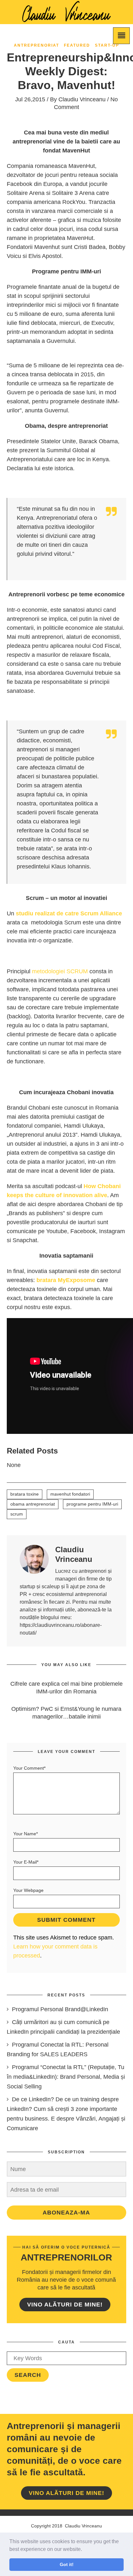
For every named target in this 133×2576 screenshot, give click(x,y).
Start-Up (107, 45)
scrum (17, 1514)
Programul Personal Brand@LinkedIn (60, 2009)
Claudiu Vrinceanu (82, 99)
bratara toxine (25, 1494)
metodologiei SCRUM (60, 971)
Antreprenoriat (36, 45)
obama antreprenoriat (33, 1504)
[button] (84, 2550)
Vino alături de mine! (65, 2305)
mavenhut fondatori (70, 1494)
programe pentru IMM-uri (92, 1504)
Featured (77, 45)
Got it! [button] (67, 2564)
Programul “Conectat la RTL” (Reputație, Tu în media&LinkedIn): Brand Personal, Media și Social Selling (66, 2077)
